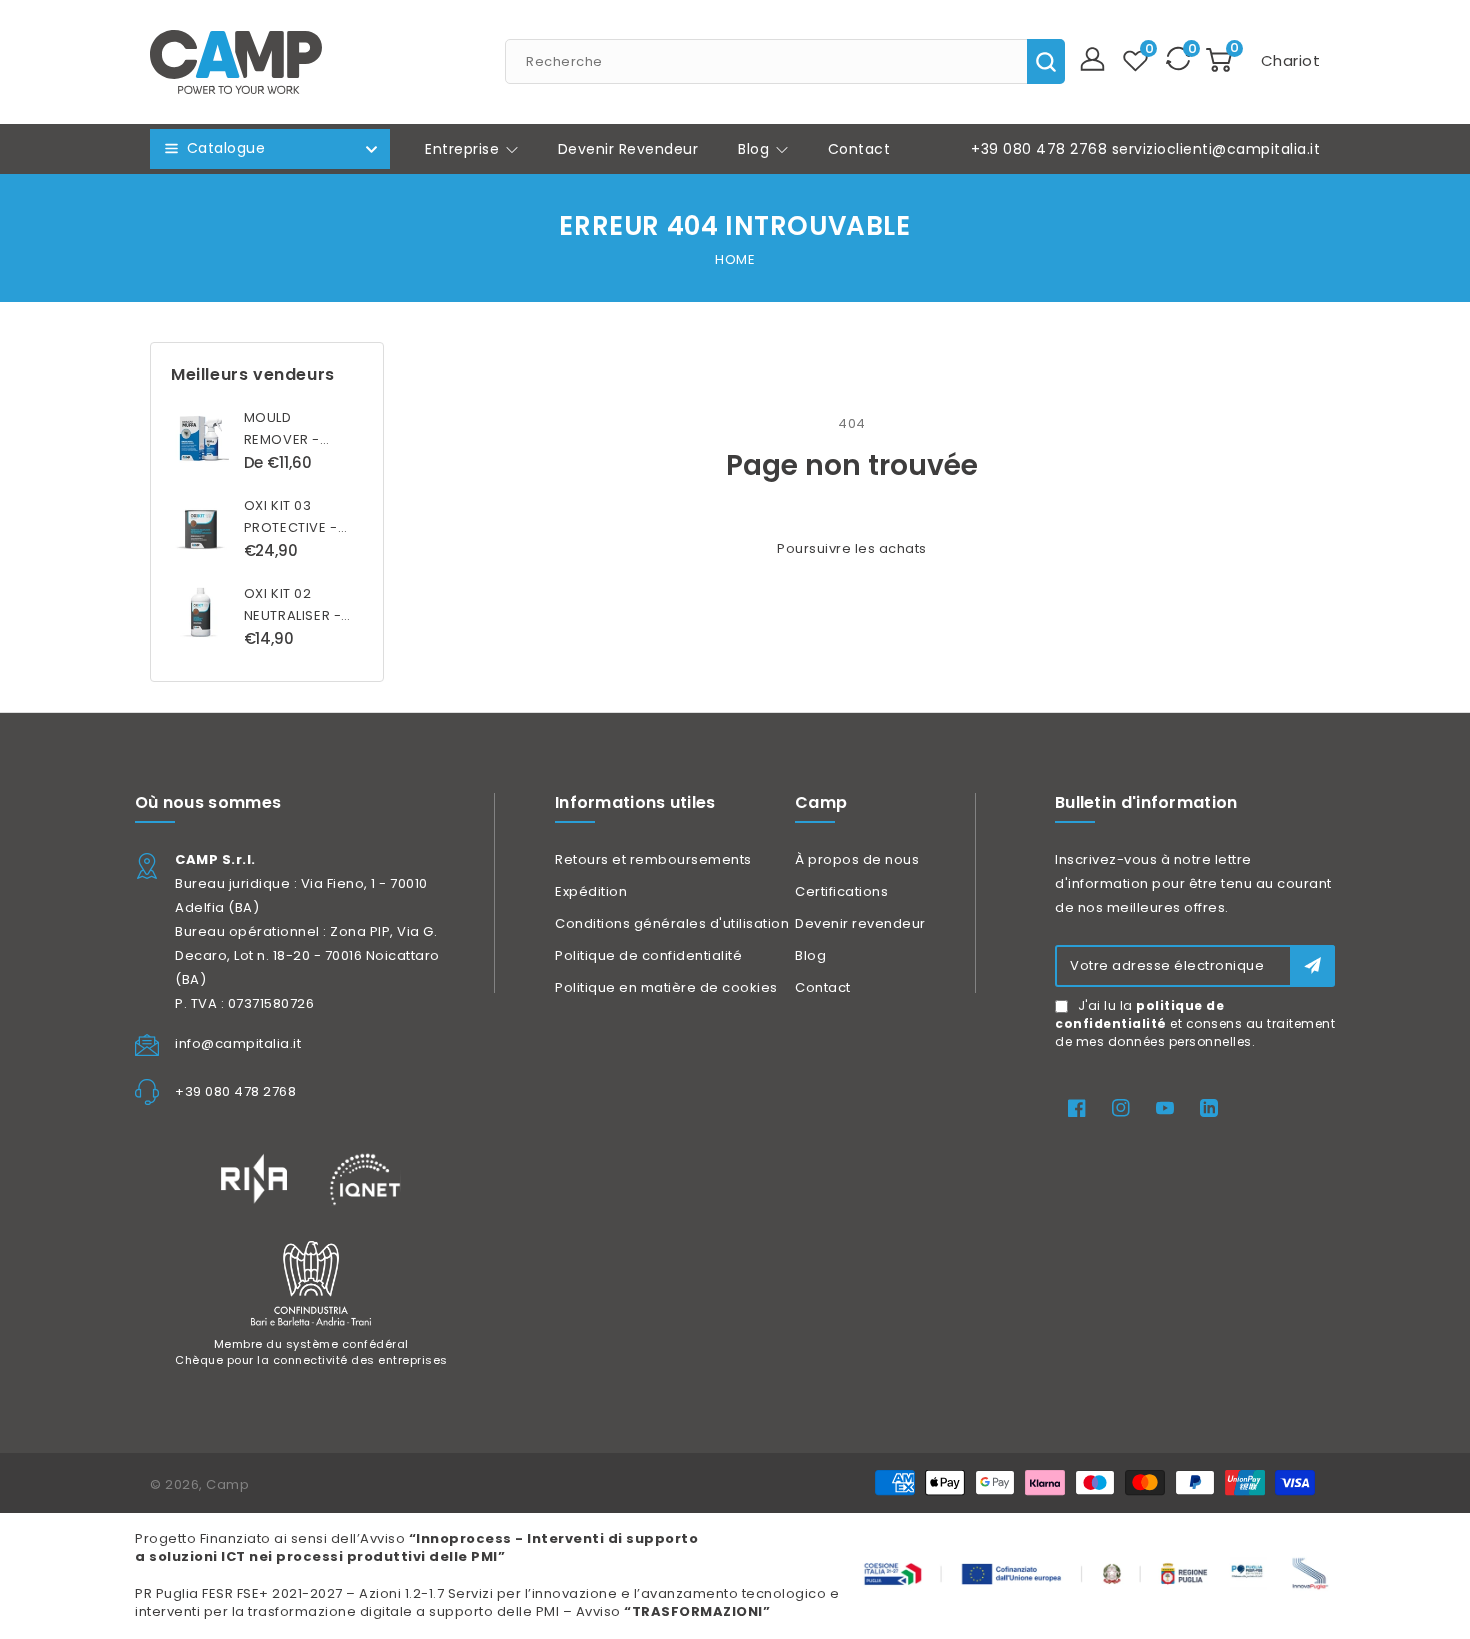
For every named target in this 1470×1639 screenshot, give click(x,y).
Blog (756, 149)
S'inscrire (1312, 965)
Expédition (591, 891)
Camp (227, 1484)
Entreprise (464, 149)
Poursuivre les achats (852, 548)
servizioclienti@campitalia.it (1216, 149)
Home (735, 259)
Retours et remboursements (653, 859)
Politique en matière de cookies (666, 987)
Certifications (841, 891)
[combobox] (785, 61)
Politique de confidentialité (648, 955)
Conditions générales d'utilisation (672, 923)
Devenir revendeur (860, 923)
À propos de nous (857, 859)
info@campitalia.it (238, 1043)
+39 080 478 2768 (1039, 149)
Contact (823, 987)
